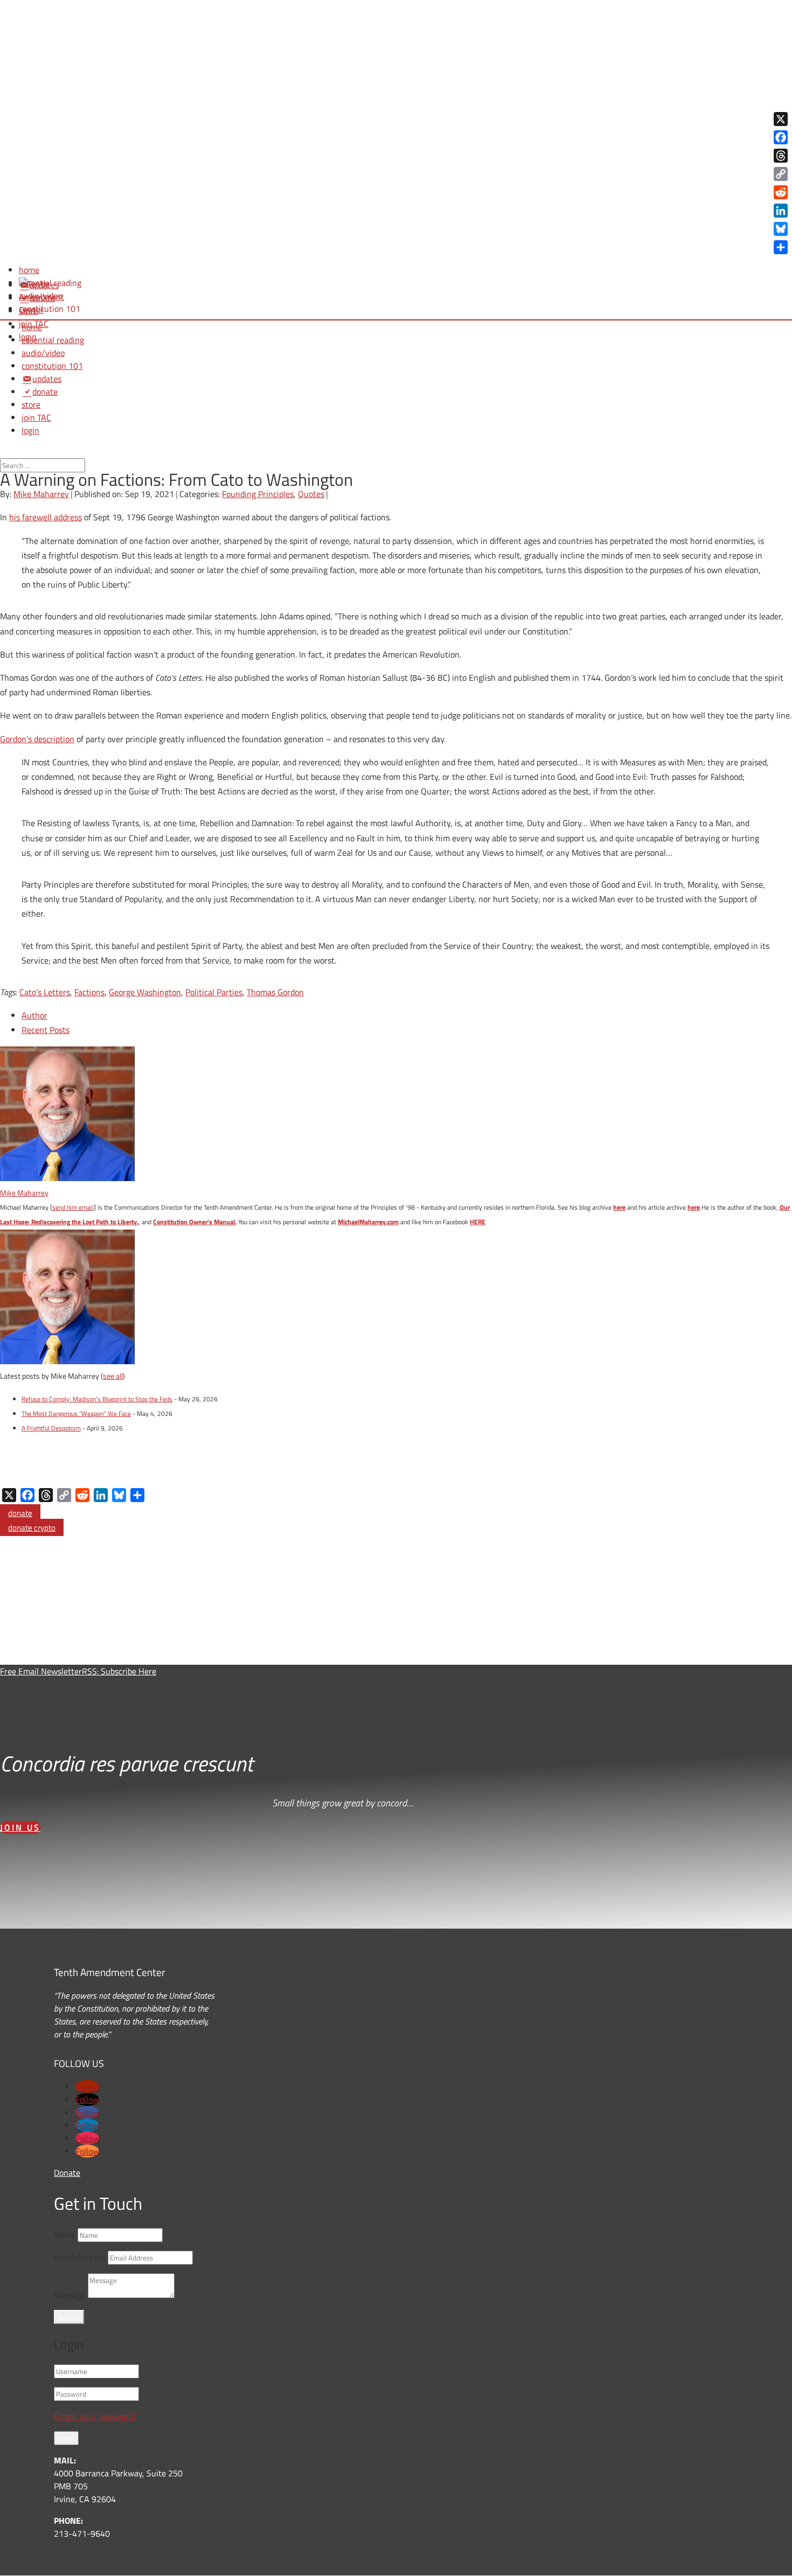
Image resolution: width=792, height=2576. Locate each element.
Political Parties (214, 992)
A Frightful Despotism (51, 1428)
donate (20, 1513)
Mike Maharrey (41, 494)
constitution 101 (52, 366)
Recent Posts (46, 1030)
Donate (67, 2173)
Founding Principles (258, 494)
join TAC (36, 417)
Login (66, 2438)
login (30, 430)
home (32, 327)
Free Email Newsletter (41, 1671)
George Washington (145, 992)
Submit (69, 2317)
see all (113, 1376)
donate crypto (32, 1528)
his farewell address (46, 517)
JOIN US (20, 1827)
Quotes (311, 494)
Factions (89, 992)
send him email (73, 1207)
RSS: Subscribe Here (119, 1671)
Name (65, 2235)
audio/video (43, 353)
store (31, 404)
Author (34, 1015)
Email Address (80, 2257)
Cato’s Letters (45, 992)
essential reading (53, 340)
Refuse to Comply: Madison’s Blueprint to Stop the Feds (97, 1399)
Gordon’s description (37, 739)
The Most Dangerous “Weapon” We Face (76, 1413)
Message (70, 2295)
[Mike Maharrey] (67, 1178)
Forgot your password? (95, 2416)
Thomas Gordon (275, 992)
